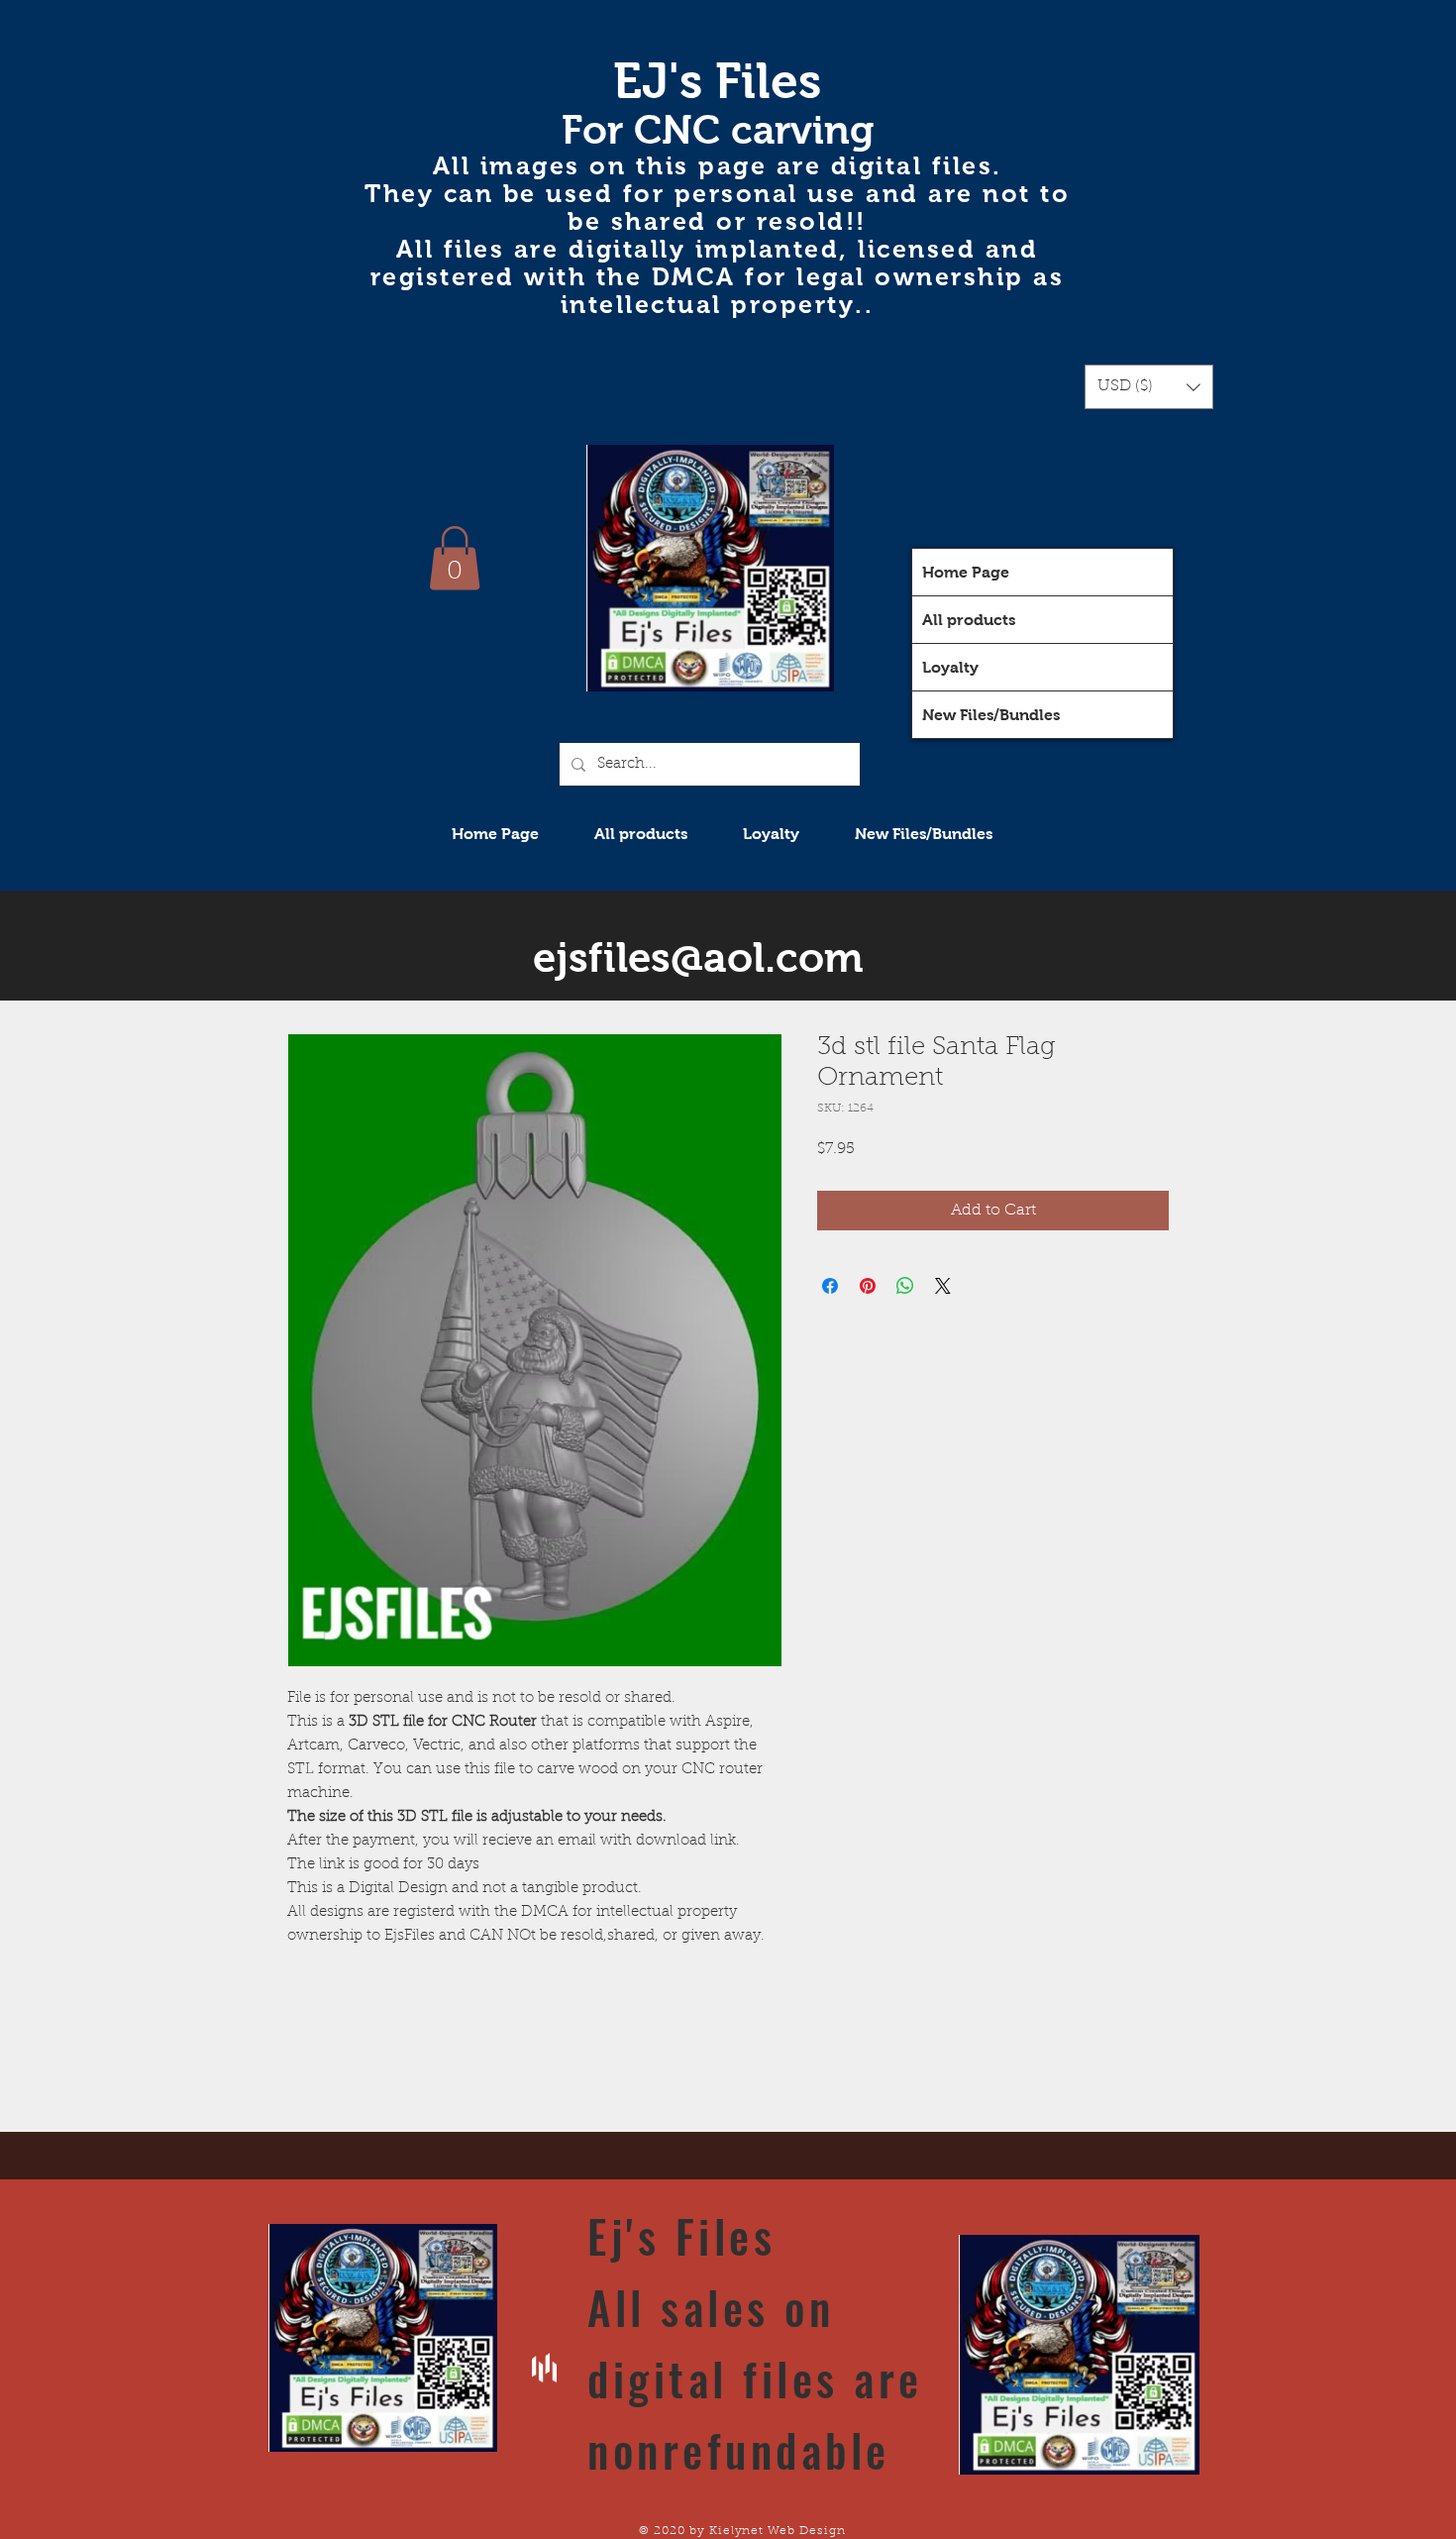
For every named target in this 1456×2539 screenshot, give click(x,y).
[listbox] (1149, 387)
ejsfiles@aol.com (698, 957)
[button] (1149, 387)
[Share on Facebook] (830, 1286)
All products (969, 620)
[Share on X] (943, 1286)
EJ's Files (717, 81)
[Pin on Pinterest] (868, 1286)
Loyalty (950, 667)
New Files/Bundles (991, 715)
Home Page (966, 572)
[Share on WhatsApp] (905, 1286)
